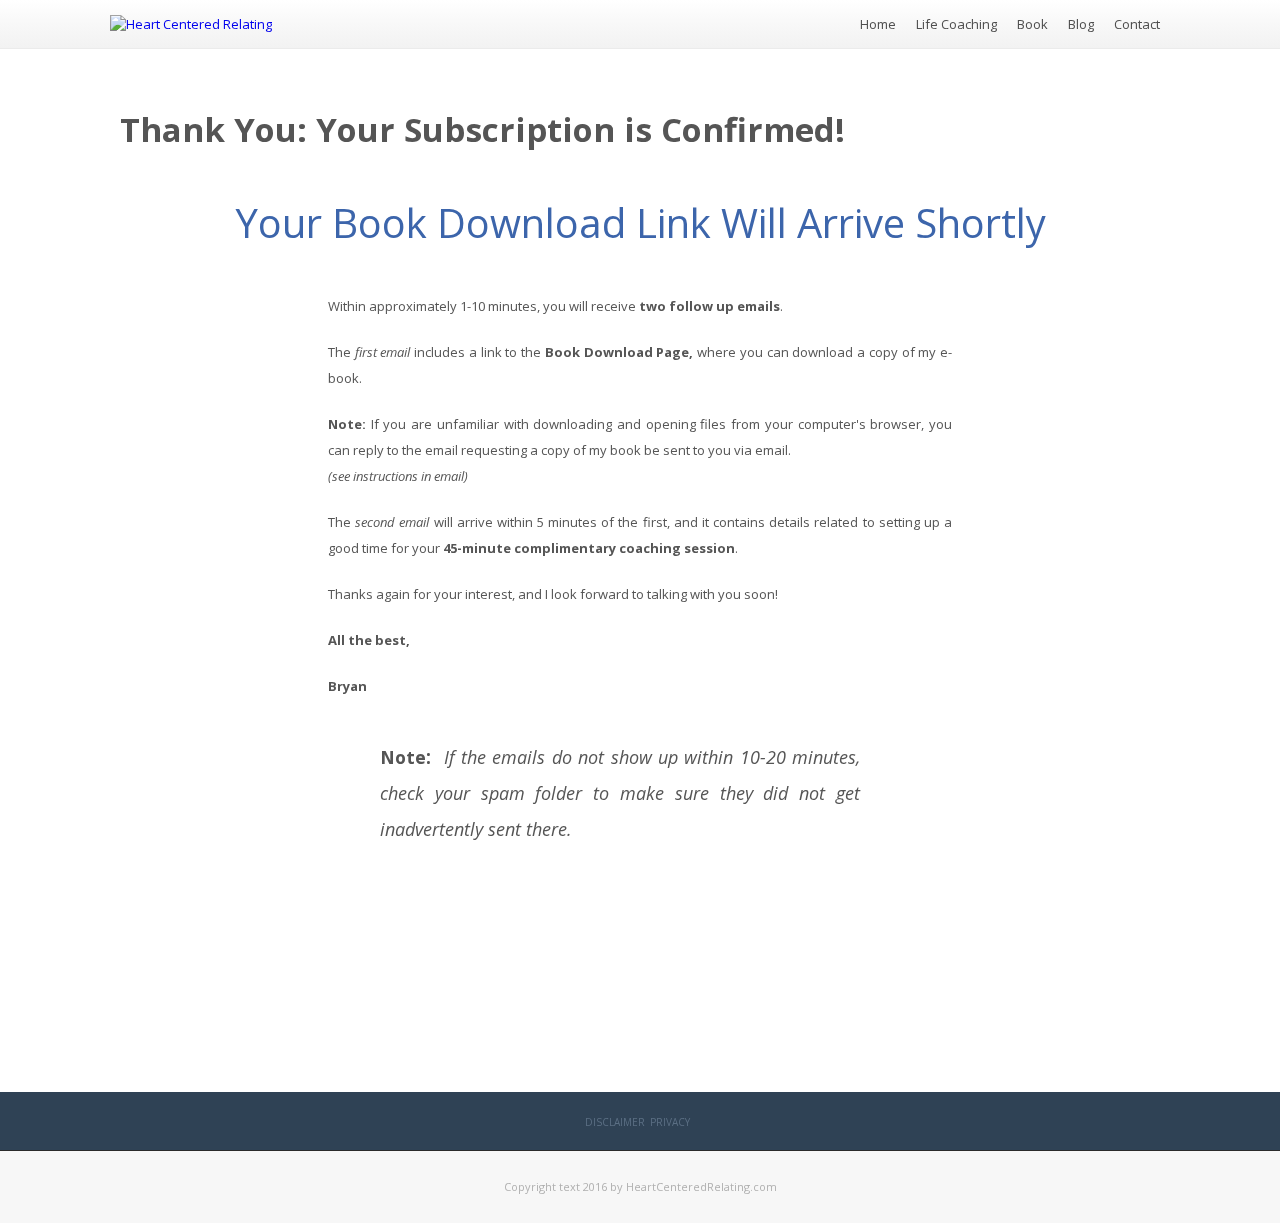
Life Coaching (956, 24)
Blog (1081, 24)
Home (878, 24)
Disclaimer (615, 1122)
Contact (1137, 24)
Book (1032, 24)
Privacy (670, 1122)
